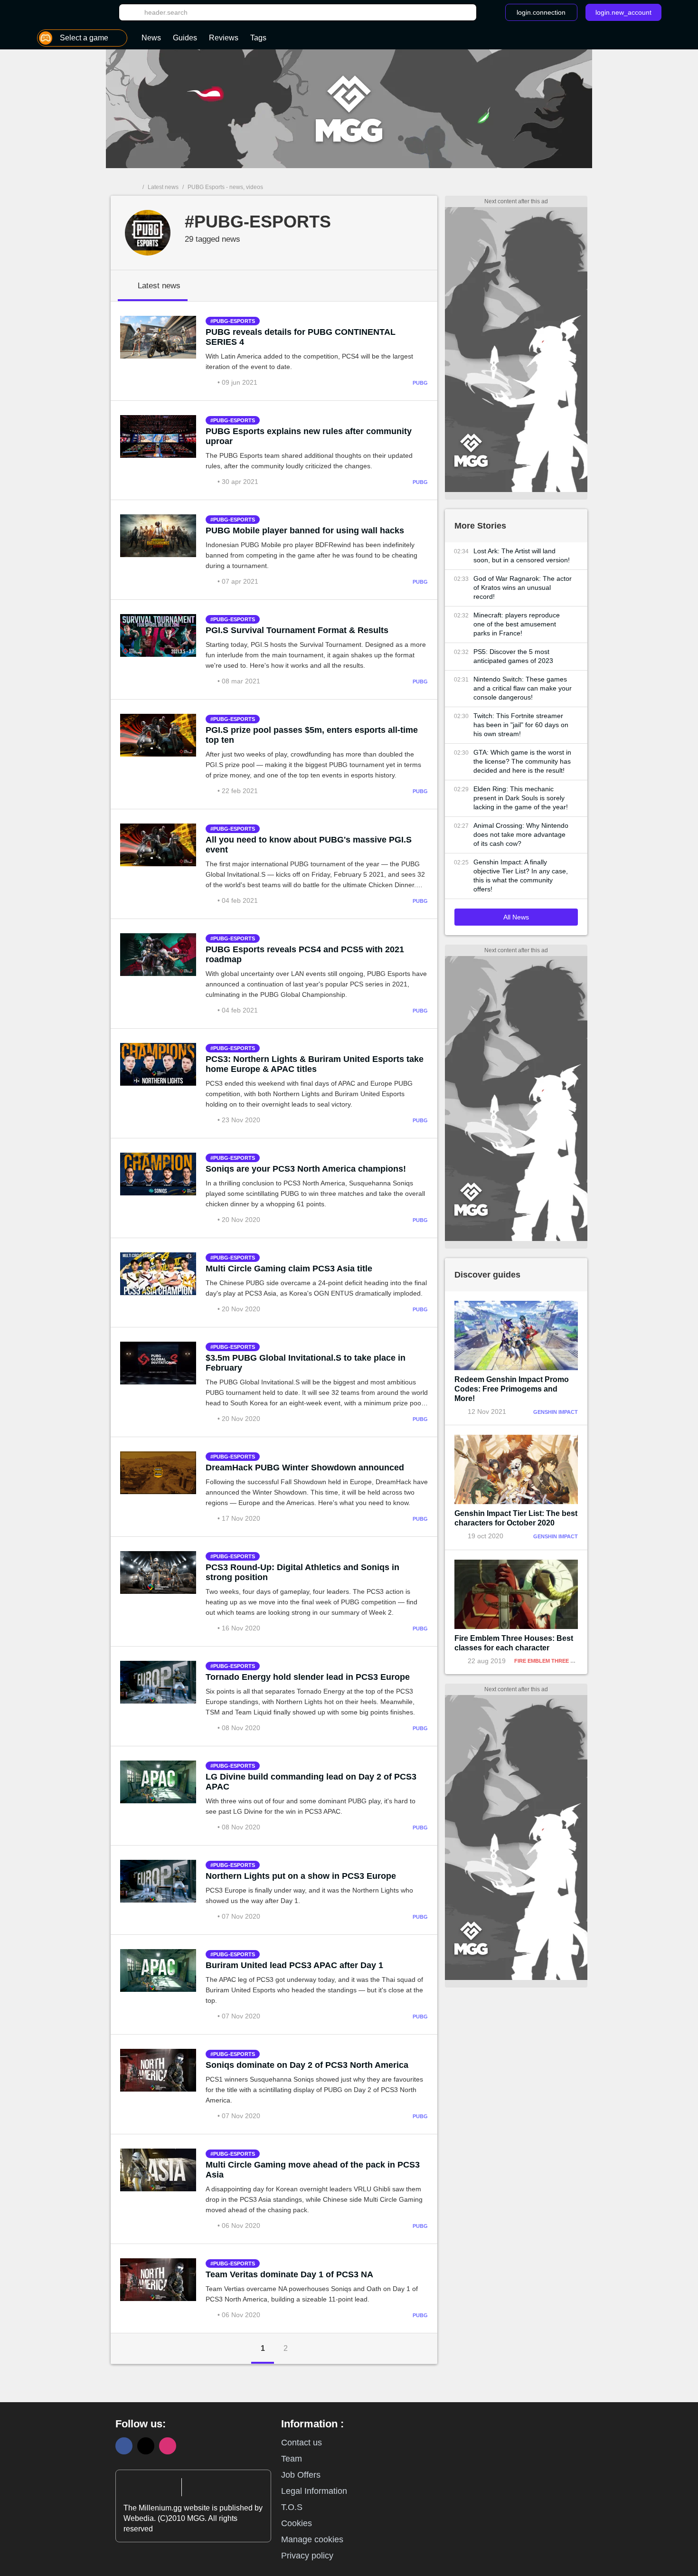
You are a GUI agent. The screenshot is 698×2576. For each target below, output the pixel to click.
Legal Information (314, 2491)
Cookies (297, 2523)
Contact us (302, 2443)
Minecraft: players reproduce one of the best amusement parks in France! (517, 624)
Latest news (163, 187)
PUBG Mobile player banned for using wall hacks (305, 530)
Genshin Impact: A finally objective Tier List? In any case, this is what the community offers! (521, 876)
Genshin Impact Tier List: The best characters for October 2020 (516, 1518)
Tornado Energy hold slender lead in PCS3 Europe (308, 1677)
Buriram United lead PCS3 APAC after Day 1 (294, 1965)
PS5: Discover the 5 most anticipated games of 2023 (513, 656)
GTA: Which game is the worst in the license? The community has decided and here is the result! (522, 761)
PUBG (420, 383)
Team (292, 2459)
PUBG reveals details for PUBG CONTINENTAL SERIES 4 (301, 337)
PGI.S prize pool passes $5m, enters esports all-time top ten (312, 735)
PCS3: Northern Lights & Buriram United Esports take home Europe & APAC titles (315, 1064)
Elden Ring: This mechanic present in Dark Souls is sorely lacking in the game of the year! (521, 798)
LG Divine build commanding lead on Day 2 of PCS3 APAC (311, 1782)
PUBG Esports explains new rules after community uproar (309, 436)
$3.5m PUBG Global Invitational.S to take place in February (306, 1363)
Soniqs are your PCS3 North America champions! (306, 1169)
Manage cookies (312, 2539)
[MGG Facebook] (124, 2446)
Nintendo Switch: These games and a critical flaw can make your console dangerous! (523, 688)
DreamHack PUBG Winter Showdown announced (305, 1468)
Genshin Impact (556, 1412)
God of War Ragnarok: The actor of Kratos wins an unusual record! (523, 587)
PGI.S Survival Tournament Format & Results (297, 630)
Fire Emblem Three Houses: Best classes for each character (514, 1643)
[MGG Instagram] (168, 2446)
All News (516, 917)
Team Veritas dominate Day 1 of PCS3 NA (289, 2274)
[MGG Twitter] (146, 2446)
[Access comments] (212, 382)
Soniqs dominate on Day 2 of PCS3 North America (307, 2065)
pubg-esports (234, 321)
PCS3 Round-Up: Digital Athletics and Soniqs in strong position (302, 1572)
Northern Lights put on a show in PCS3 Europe (301, 1876)
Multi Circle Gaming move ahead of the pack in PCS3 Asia (313, 2170)
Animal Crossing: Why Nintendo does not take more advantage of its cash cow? (521, 834)
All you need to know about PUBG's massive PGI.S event (309, 845)
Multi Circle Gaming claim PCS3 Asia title (289, 1269)
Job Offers (301, 2475)
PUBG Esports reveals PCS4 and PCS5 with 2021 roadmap (305, 954)
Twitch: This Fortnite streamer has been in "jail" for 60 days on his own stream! (521, 725)
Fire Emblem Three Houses (553, 1661)
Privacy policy (307, 2556)
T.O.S (292, 2507)
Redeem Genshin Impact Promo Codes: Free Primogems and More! (512, 1389)
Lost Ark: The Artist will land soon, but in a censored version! (522, 555)
